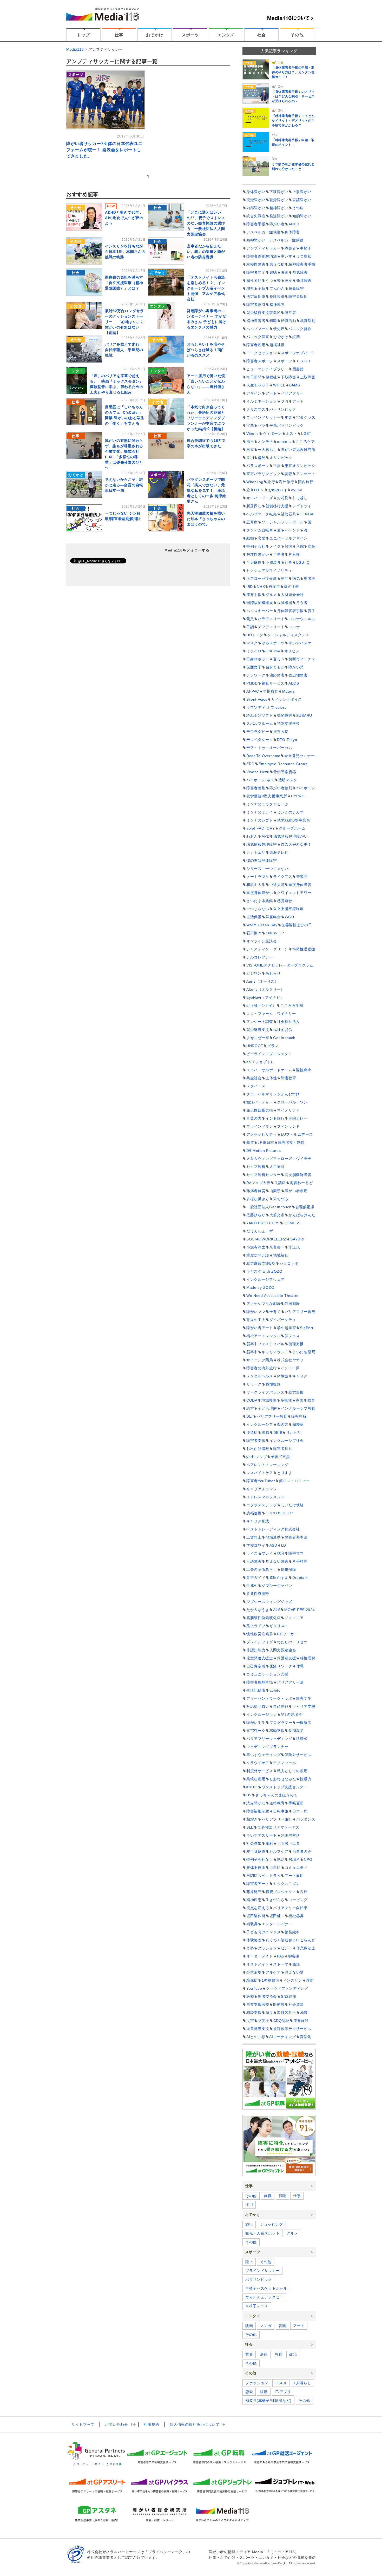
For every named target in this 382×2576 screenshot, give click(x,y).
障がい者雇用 (296, 1191)
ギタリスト (279, 1626)
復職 (265, 1432)
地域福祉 (281, 1255)
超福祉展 (277, 345)
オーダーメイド (260, 1956)
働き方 (283, 1424)
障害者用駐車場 (260, 1682)
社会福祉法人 (288, 1022)
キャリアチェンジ (262, 1489)
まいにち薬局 (304, 1352)
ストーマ (281, 1964)
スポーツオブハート (298, 353)
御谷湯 (294, 1956)
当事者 (279, 554)
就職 (268, 2196)
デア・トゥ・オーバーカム (269, 748)
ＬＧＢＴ (304, 361)
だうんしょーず (260, 1231)
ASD (273, 1545)
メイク (275, 546)
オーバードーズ (260, 498)
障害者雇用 (256, 345)
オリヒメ (292, 651)
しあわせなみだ (283, 1779)
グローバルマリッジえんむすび (273, 1094)
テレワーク (256, 675)
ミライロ (254, 651)
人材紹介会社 (292, 595)
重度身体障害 (300, 885)
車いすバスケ (300, 643)
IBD (250, 587)
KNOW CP (275, 933)
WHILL (279, 385)
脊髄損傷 (277, 297)
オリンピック (281, 458)
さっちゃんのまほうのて (276, 1795)
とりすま (285, 1473)
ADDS (294, 683)
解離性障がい (258, 554)
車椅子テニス (257, 2306)
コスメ (281, 2383)
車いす (287, 256)
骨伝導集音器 (285, 772)
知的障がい (302, 216)
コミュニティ (296, 1868)
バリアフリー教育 (272, 1416)
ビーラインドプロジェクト (269, 1054)
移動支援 (277, 1731)
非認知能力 (256, 1650)
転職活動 (289, 321)
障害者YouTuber (261, 1481)
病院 (311, 546)
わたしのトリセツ (292, 1642)
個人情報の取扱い (195, 2424)
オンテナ (265, 442)
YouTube (254, 1988)
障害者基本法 (296, 1537)
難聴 (273, 272)
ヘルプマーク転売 (262, 514)
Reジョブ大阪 (258, 1183)
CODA (252, 1400)
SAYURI (297, 1239)
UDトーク (255, 635)
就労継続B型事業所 (294, 820)
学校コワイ (256, 1545)
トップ (83, 35)
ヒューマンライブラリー (267, 369)
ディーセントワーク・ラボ (269, 1698)
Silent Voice (257, 699)
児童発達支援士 (260, 1658)
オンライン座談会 (262, 941)
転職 (273, 321)
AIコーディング (283, 2037)
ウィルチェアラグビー (264, 2297)
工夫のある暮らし (262, 1569)
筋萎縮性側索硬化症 (264, 1618)
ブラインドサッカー (264, 417)
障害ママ (296, 1553)
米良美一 (277, 1247)
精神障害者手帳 (302, 264)
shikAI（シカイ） (261, 1006)
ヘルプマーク (258, 329)
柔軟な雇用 (256, 1779)
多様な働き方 (258, 1199)
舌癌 (304, 1892)
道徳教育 (277, 1803)
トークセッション (262, 353)
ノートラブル (258, 877)
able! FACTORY (261, 828)
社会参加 (254, 1843)
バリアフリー (292, 393)
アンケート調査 (260, 1022)
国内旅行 (306, 482)
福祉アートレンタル (264, 1336)
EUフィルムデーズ (297, 1134)
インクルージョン (262, 1714)
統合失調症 (256, 216)
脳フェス (292, 1336)
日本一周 (300, 1811)
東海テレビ (279, 852)
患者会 (309, 579)
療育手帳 (254, 595)
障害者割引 (256, 305)
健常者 (290, 313)
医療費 (279, 2005)
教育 (311, 1400)
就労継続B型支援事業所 (267, 796)
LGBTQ (303, 562)
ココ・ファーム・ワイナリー (271, 1014)
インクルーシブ (260, 1424)
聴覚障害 (296, 288)
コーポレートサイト (90, 2464)
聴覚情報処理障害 (262, 844)
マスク (252, 643)
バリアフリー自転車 (290, 1908)
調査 (288, 474)
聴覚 (289, 280)
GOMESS (292, 1223)
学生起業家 (287, 1328)
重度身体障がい (260, 893)
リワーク (254, 1384)
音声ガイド (256, 1578)
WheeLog (255, 482)
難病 (289, 546)
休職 (300, 1666)
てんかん (277, 288)
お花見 (283, 498)
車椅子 (306, 248)
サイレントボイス (287, 699)
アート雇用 (294, 1876)
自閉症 (274, 587)
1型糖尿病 (271, 1980)
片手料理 (300, 1561)
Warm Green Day (262, 925)
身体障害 (292, 232)
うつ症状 (304, 256)
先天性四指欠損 (260, 1110)
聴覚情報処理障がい (291, 836)
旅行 (271, 482)
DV (249, 1795)
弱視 (250, 288)
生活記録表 (256, 1690)
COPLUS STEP (279, 1513)
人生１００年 (258, 385)
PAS (281, 1956)
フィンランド (288, 1126)
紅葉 (296, 337)
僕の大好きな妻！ (296, 844)
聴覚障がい (279, 200)
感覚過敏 (285, 901)
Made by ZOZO (260, 1287)
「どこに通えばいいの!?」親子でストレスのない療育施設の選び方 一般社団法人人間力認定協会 (206, 223)
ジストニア (294, 1618)
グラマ (273, 1046)
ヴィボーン (272, 433)
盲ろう (279, 659)
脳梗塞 (298, 1424)
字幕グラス (306, 417)
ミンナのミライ (260, 812)
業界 (249, 2354)
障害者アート (258, 1884)
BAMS (295, 385)
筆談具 (302, 877)
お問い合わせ (116, 2424)
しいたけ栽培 (292, 1505)
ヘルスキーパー (260, 611)
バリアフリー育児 (300, 1312)
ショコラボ (289, 1263)
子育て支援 (280, 1457)
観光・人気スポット (262, 2233)
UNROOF (255, 1046)
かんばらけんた (302, 1215)
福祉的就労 (283, 1030)
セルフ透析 (256, 1167)
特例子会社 (256, 546)
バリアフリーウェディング (269, 1739)
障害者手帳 (256, 224)
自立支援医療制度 (288, 909)
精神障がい (279, 208)
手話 (250, 627)
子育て (275, 1312)
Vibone (253, 433)
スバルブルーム (260, 724)
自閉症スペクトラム (264, 1876)
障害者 (290, 248)
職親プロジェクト (281, 1892)
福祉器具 (296, 1916)
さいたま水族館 (260, 901)
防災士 (264, 2021)
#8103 (252, 1787)
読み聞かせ (256, 1803)
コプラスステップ (262, 1505)
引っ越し (300, 498)
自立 (250, 450)
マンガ (266, 2326)
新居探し (254, 506)
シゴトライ (302, 506)
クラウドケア (258, 1763)
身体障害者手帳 (290, 611)
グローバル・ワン (292, 1102)
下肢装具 (273, 562)
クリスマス (256, 409)
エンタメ (226, 35)
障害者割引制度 (291, 1142)
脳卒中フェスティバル (265, 1344)
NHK (261, 587)
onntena (284, 442)
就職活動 (308, 321)
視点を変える (258, 1908)
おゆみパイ (278, 490)
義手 (311, 611)
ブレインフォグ (260, 1642)
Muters (288, 691)
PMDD (252, 683)
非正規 (294, 1247)
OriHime (273, 651)
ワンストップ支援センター (285, 1787)
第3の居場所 (292, 1714)
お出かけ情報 (258, 1449)
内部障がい (256, 208)
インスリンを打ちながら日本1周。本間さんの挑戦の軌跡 (125, 252)
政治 (293, 2354)
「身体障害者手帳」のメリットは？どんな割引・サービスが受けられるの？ (293, 96)
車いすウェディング (264, 1755)
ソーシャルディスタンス (288, 635)
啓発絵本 (292, 1932)
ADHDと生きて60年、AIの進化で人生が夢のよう (124, 218)
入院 (300, 546)
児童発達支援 (258, 2029)
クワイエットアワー (294, 893)
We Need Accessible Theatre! (273, 1296)
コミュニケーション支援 (267, 1674)
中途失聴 (277, 885)
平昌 (277, 466)
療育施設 (301, 2021)
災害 (250, 2021)
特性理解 (308, 1658)
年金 (288, 417)
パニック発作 (300, 329)
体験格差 (254, 1940)
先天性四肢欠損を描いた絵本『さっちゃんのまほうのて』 (206, 519)
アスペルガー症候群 (264, 232)
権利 (269, 1843)
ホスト (292, 433)
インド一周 (291, 1368)
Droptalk (300, 1578)
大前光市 (277, 1215)
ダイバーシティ (283, 1320)
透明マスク (288, 780)
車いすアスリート (262, 1835)
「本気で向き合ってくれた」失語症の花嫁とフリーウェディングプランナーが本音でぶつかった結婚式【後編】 (206, 418)
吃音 (281, 1553)
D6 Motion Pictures (264, 1151)
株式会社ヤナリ (290, 1360)
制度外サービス (260, 1771)
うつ (269, 280)
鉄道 (250, 1142)
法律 (264, 2354)
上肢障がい (302, 192)
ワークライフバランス (265, 1392)
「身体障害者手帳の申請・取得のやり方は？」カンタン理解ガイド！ (293, 72)
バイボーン (306, 788)
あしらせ (273, 973)
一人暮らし (267, 450)
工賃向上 (254, 1537)
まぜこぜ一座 (258, 1038)
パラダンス (306, 1819)
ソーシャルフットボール (283, 522)
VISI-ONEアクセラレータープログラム (280, 965)
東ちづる (281, 1199)
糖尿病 (252, 1980)
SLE (250, 1827)
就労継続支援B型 (261, 1263)
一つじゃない (258, 909)
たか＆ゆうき (258, 1610)
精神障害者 (256, 321)
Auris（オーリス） (262, 981)
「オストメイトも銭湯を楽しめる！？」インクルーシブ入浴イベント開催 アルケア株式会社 (206, 288)
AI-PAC (253, 691)
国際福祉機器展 (260, 603)
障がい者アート (260, 1328)
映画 (285, 272)
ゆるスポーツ (273, 643)
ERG (251, 764)
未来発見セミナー (300, 756)
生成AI (252, 1586)
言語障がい (302, 200)
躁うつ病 (277, 264)
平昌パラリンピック (287, 425)
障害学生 (304, 1698)
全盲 (262, 288)
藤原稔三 (254, 1892)
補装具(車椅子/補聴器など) (268, 2401)
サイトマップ (83, 2424)
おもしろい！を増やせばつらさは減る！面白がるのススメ (206, 350)
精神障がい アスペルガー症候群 (275, 240)
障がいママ (256, 1312)
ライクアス (283, 877)
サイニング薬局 (260, 1360)
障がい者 (277, 224)
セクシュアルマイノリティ (269, 570)
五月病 (252, 522)
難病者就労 (256, 1191)
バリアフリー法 (290, 1682)
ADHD (294, 224)
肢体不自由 (256, 1868)
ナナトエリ (256, 852)
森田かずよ (279, 1578)
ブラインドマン (260, 1126)
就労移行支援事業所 (264, 313)
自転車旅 (281, 1811)
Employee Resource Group (283, 764)
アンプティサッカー (264, 248)
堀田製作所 (256, 1916)
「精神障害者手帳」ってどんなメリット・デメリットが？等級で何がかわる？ (293, 121)
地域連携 (273, 1537)
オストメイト (258, 1964)
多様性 (286, 1400)
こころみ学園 (292, 1006)
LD (284, 1545)
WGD (289, 917)
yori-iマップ (257, 1457)
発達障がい (279, 216)
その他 (297, 35)
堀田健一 (277, 1916)
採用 (249, 2205)
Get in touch (284, 1038)
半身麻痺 (254, 562)
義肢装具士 (287, 2013)
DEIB (278, 1432)
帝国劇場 (292, 1304)
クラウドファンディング (287, 1988)
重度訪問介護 (258, 1255)
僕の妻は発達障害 (262, 860)
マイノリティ (288, 1110)
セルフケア (279, 1851)
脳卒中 (252, 1352)
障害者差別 (256, 788)
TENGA (307, 514)
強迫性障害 (298, 675)
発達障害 (304, 280)
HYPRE (298, 796)
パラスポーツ (258, 466)
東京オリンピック (300, 466)
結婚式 (302, 1739)
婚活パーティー (260, 1102)
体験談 (283, 1376)
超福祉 (271, 377)
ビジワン (254, 973)
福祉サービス (273, 683)
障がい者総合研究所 (298, 450)
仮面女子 (254, 667)
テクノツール (285, 1763)
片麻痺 (294, 554)
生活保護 (254, 917)
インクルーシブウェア (265, 1279)
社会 (262, 35)
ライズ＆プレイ (260, 1553)
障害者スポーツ (260, 361)
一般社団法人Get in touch (269, 1207)
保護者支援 (287, 1658)
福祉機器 (285, 603)
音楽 (282, 2326)
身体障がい (256, 192)
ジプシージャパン (277, 1586)
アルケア (273, 1972)
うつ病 (298, 208)
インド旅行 (275, 1118)
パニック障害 (258, 337)
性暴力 (306, 1779)
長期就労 (296, 1731)
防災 (269, 2013)
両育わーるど (301, 1183)
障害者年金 (256, 272)
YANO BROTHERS (263, 1223)
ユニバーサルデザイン (289, 538)
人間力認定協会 (283, 1650)
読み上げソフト (260, 715)
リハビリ (294, 1432)
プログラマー (281, 1723)
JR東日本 (266, 1142)
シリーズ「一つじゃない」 (269, 869)
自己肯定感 (256, 1666)
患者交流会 (267, 1996)
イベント (292, 530)
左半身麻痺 (256, 1851)
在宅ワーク (256, 1731)
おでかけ (155, 35)
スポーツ (190, 35)
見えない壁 (294, 1972)
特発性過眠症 (304, 949)
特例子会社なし (260, 1859)
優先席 (279, 329)
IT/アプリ (283, 2392)
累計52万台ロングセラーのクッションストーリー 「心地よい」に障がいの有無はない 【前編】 (125, 322)
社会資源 (296, 2005)
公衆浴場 (254, 1972)
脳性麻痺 (304, 1070)
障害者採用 (298, 297)
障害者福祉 (283, 1449)
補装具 (252, 1924)
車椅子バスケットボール (266, 2288)
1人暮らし (302, 2383)
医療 (250, 1996)
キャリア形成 (258, 1521)
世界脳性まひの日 (297, 925)
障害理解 (299, 1416)
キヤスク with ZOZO (264, 1271)
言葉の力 (254, 1118)
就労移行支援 (277, 506)
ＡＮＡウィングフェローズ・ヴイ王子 (279, 1159)
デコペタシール (260, 740)
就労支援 (296, 1392)
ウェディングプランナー (267, 1747)
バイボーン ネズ (260, 780)
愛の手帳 (292, 587)
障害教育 (289, 1078)
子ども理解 (267, 1408)
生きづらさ (275, 1900)
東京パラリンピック (264, 474)
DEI (250, 1416)
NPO (308, 1859)
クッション (267, 1948)
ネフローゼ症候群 (262, 579)
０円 (285, 401)
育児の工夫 (256, 1320)
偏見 (262, 458)
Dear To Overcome (263, 756)
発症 (285, 579)
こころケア (305, 442)
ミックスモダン (286, 1884)
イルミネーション (262, 401)
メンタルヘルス (260, 1376)
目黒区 (275, 1868)
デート (298, 401)
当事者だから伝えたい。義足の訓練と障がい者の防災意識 (206, 252)
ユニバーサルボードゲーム (269, 1070)
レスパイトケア (260, 1473)
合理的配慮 (305, 1207)
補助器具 (289, 514)
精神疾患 (254, 1900)
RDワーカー (287, 1634)
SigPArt (307, 1328)
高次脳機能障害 (298, 1175)
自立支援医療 (258, 2005)
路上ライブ (256, 1626)
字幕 (250, 425)
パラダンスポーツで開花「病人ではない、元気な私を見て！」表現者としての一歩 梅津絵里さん (207, 490)
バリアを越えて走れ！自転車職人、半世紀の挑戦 (124, 350)
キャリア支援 (304, 1706)
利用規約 (151, 2424)
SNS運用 (289, 1996)
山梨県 (275, 1191)
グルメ (271, 595)
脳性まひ (254, 280)
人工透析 (277, 1167)
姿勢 (250, 1948)
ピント (287, 1948)
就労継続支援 (258, 1030)
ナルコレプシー (260, 957)
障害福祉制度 (258, 1811)
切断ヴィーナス (302, 659)
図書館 (298, 369)
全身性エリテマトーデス (279, 1827)
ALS (277, 1610)
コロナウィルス (302, 619)
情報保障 (289, 1569)
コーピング (298, 1900)
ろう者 (302, 603)
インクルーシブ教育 (298, 1408)
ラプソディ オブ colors (266, 707)
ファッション (257, 2383)
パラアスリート (271, 619)
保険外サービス (298, 1755)
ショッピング (271, 2224)
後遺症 (252, 1432)
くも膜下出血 (288, 1843)
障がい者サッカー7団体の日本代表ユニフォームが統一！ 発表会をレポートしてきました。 (104, 150)
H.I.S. (259, 490)
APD (266, 836)
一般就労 (304, 1723)
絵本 (250, 1408)
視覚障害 (300, 272)
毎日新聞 (254, 377)
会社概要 (115, 2464)
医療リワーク (281, 1666)
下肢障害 (289, 377)
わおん (252, 836)
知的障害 (285, 715)
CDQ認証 (282, 2021)
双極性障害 (256, 264)
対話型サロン (258, 1706)
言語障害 (254, 1561)
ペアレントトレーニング (267, 1465)
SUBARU (304, 715)
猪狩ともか (275, 667)
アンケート (306, 474)
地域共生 (269, 1400)
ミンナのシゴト (260, 820)
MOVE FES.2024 (299, 1610)
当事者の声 (302, 1851)
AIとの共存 (256, 2037)
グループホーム (292, 828)
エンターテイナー (277, 1924)
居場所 (294, 1859)
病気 (296, 579)
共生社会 (254, 1078)
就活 (281, 1859)
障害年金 (273, 917)
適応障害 (277, 675)
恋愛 (262, 538)
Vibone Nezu (258, 772)
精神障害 (277, 305)
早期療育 (271, 691)
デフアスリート (271, 627)
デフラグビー (258, 732)
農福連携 (254, 1513)
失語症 (280, 1183)
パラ (262, 425)
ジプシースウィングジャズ (269, 1602)
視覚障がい (256, 200)
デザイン (254, 393)
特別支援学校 (288, 724)
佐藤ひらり (256, 1215)
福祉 (250, 442)
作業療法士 (306, 1948)
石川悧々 (254, 933)
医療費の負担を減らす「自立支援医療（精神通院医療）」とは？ (124, 283)
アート (271, 393)
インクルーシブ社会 (287, 1441)
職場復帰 (273, 1384)
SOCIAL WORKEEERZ (266, 1239)
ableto (275, 1690)
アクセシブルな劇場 (264, 1304)
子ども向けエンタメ (264, 1932)
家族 (300, 1400)
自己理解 (281, 1706)
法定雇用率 (256, 297)
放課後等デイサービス (292, 2029)
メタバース (256, 1086)
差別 (250, 458)
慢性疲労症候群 (260, 1634)
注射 (310, 1980)
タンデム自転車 (260, 530)
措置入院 (281, 732)
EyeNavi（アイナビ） (265, 997)
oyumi (297, 490)
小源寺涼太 (256, 1247)
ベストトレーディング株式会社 (273, 1529)
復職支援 (296, 1344)
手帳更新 (296, 1803)
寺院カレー (298, 1118)
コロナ (294, 627)
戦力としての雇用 (292, 1771)
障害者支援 (256, 1441)
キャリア (300, 1376)
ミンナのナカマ (290, 812)
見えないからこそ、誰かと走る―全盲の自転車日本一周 (124, 485)
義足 (250, 619)
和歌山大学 (256, 885)
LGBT (306, 433)
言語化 (306, 2037)
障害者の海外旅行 (262, 1368)
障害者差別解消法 (262, 256)
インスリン (293, 1980)
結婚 (250, 538)
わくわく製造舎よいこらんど (290, 1940)
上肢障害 (308, 377)
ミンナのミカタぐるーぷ (267, 804)
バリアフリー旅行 (277, 1819)
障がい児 (296, 667)
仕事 (119, 35)
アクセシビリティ (262, 1134)
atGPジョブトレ (260, 1062)
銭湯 (296, 1964)
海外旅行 (286, 482)
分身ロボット (258, 659)
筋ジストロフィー (294, 1481)
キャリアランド (275, 1352)
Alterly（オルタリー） (265, 989)
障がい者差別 (281, 788)
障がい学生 (256, 1723)
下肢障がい (279, 192)
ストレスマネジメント (265, 1497)
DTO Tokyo (287, 740)
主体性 (271, 1078)
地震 (304, 2013)
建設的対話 (291, 1835)
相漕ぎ (252, 1819)
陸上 (249, 2262)
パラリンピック (283, 409)
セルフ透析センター (264, 1175)
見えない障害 (277, 1561)
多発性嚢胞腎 (258, 1594)
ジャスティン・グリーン (267, 949)
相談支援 (254, 2013)
